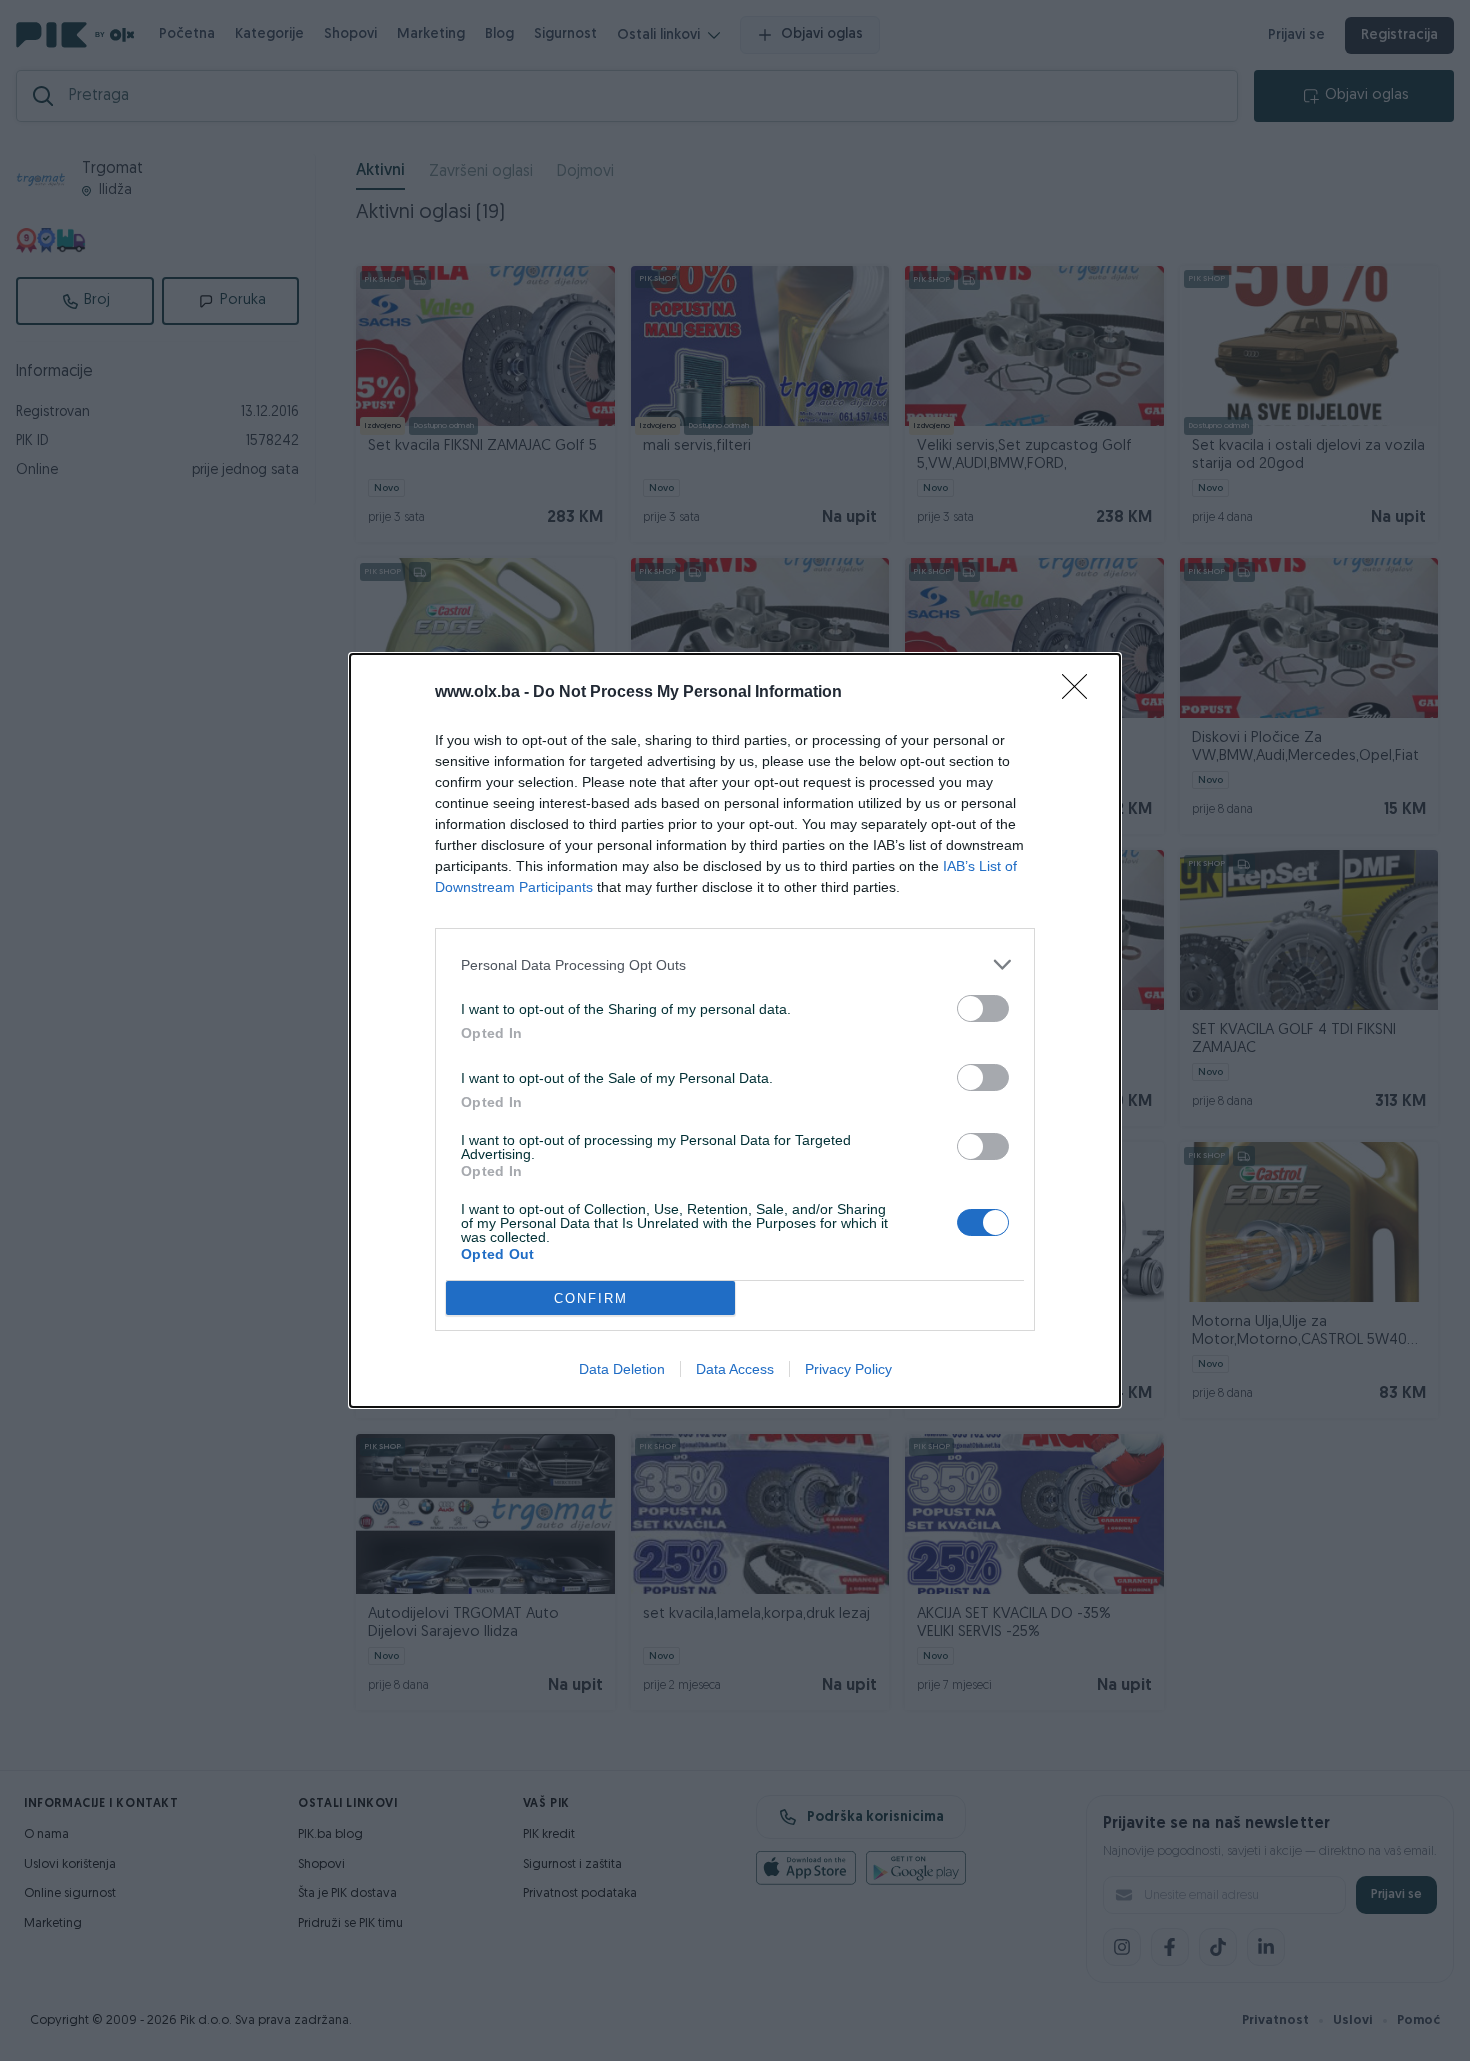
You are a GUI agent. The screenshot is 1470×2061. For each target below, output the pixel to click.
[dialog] (735, 1030)
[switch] (983, 1008)
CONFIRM (591, 1298)
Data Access (735, 1369)
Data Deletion (622, 1369)
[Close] (1081, 693)
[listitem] (735, 964)
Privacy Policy (848, 1369)
